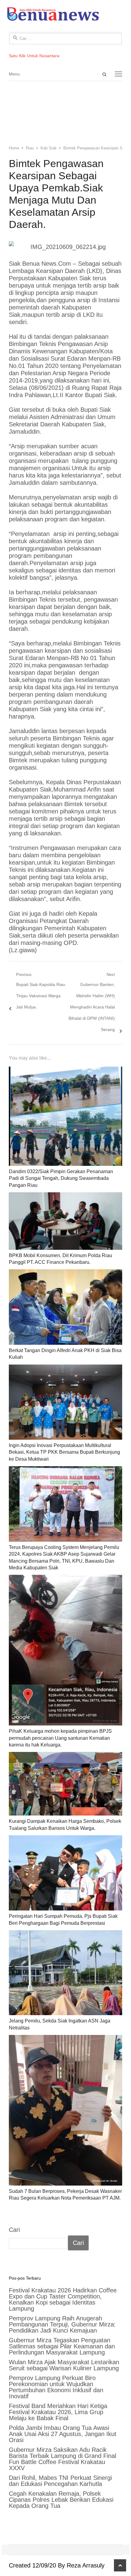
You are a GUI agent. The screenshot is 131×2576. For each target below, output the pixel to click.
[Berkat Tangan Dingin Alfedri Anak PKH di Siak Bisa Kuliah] (65, 1307)
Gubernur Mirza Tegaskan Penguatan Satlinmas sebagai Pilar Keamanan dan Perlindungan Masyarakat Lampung (62, 2346)
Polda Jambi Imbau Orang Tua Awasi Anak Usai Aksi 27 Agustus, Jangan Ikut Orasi (63, 2434)
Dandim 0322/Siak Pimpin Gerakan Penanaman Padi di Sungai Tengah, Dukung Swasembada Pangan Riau (61, 1178)
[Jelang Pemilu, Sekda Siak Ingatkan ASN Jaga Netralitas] (65, 1973)
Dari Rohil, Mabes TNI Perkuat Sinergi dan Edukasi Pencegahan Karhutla (60, 2481)
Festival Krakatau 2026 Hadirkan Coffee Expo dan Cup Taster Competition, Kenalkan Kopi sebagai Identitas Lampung (63, 2299)
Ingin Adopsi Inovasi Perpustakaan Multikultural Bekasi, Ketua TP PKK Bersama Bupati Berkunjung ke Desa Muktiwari (64, 1452)
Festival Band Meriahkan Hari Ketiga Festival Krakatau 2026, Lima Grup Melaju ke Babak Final (58, 2412)
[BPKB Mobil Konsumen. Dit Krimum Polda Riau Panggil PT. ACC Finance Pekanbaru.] (65, 1221)
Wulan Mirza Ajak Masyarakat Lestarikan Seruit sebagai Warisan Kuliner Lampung (64, 2365)
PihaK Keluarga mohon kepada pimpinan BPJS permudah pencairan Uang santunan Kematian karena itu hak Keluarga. (60, 1738)
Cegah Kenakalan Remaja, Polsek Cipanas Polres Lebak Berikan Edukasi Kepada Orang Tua (61, 2500)
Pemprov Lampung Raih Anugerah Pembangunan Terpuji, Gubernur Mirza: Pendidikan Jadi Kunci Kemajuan (62, 2324)
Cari (14, 2230)
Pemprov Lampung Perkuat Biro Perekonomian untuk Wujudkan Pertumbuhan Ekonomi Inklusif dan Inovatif (56, 2387)
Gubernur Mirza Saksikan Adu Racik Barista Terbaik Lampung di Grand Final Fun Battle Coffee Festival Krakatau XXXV (62, 2459)
